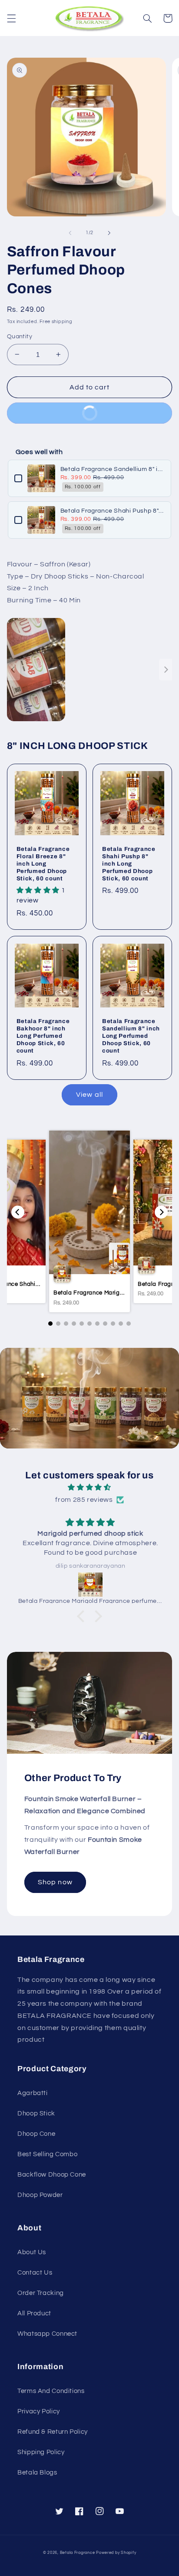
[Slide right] (109, 233)
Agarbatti (33, 2093)
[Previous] (18, 1212)
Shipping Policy (41, 2452)
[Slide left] (70, 233)
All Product (34, 2313)
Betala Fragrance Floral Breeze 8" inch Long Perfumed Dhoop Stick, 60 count (43, 864)
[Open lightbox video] (36, 670)
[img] (90, 1488)
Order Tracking (41, 2293)
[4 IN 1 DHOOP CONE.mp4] (90, 670)
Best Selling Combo (47, 2154)
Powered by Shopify (116, 2553)
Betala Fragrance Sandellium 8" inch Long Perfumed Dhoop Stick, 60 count (113, 469)
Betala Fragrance (78, 2553)
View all (89, 1095)
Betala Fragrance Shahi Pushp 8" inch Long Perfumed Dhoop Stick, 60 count (113, 511)
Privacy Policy (39, 2411)
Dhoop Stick (36, 2113)
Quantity (20, 337)
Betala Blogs (37, 2473)
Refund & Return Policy (53, 2432)
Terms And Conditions (51, 2391)
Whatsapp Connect (47, 2334)
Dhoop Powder (40, 2195)
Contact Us (35, 2273)
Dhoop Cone (36, 2134)
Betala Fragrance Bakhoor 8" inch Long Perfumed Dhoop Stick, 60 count (43, 1036)
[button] (11, 18)
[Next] (161, 1212)
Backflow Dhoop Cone (52, 2175)
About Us (32, 2252)
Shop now (55, 1882)
